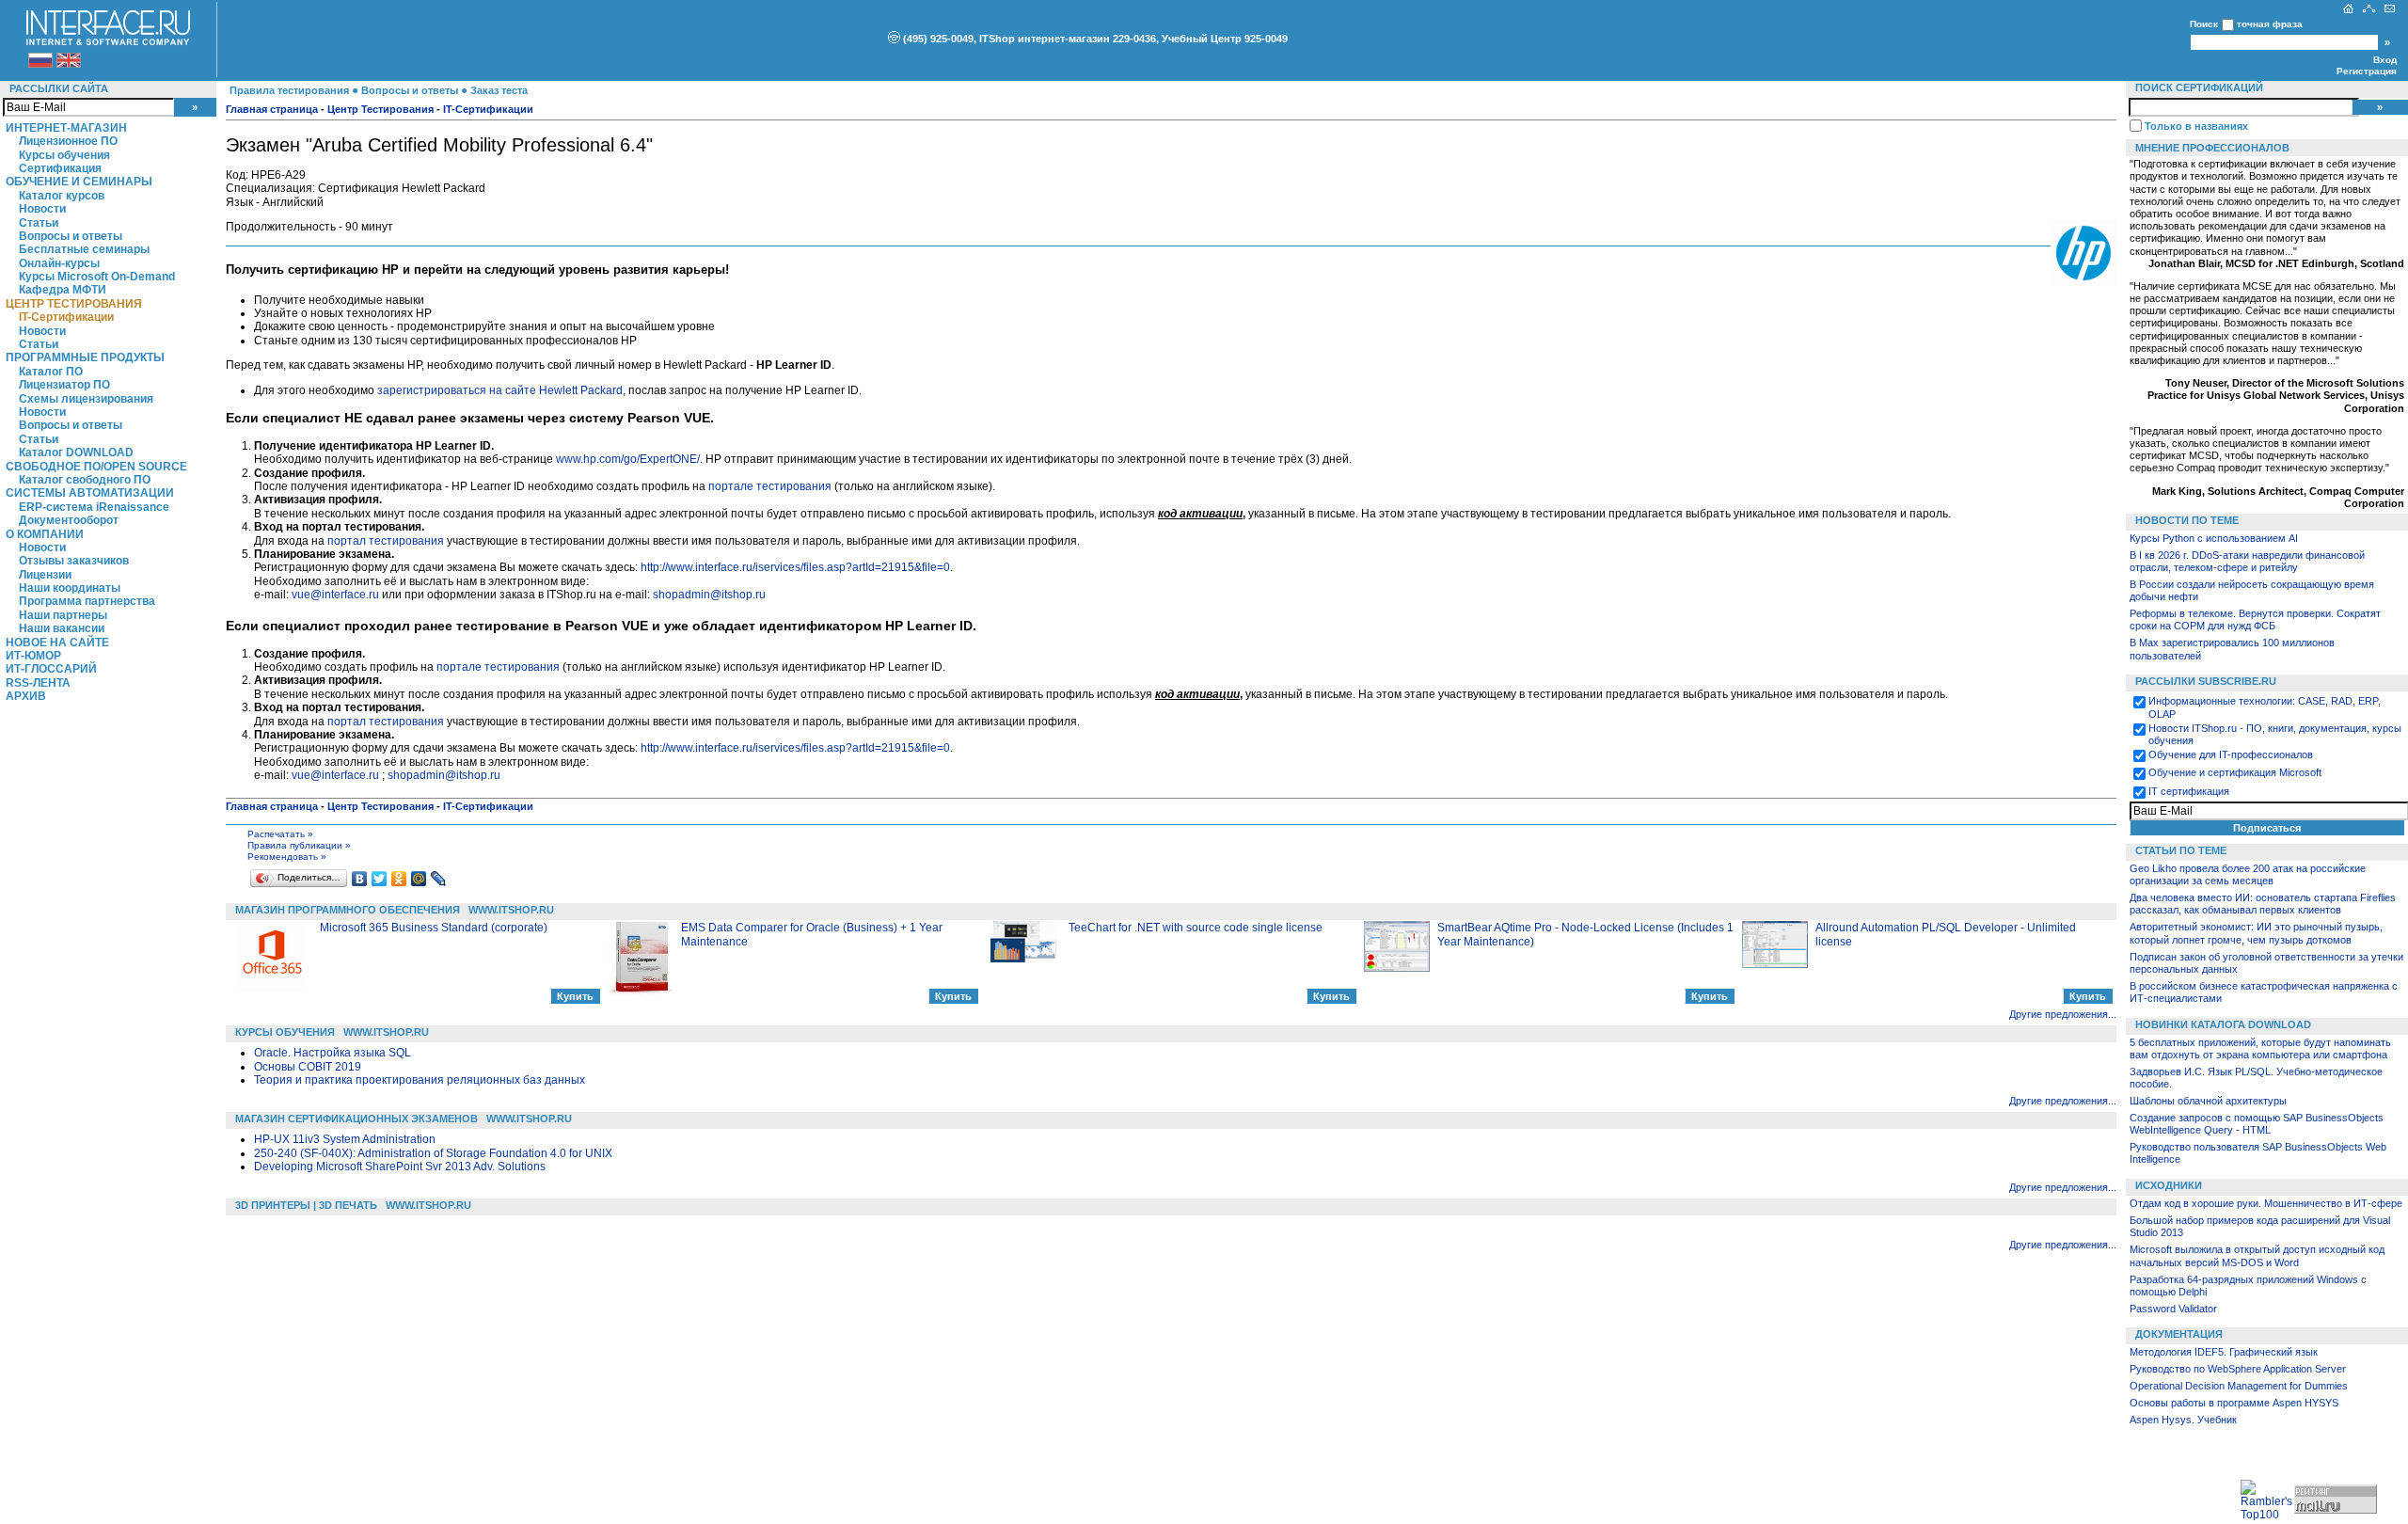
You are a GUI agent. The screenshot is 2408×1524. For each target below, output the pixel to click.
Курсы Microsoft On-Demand (97, 277)
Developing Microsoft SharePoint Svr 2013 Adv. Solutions (400, 1167)
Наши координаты (70, 588)
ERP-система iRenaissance (94, 507)
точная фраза (2270, 24)
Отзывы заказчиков (74, 561)
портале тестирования (770, 486)
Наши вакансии (62, 628)
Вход (2385, 60)
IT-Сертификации (66, 317)
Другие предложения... (2063, 1014)
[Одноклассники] (399, 879)
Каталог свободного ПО (85, 480)
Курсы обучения (64, 155)
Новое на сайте (57, 643)
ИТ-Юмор (33, 656)
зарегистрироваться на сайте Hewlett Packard (500, 390)
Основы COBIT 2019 (308, 1067)
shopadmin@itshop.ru (709, 595)
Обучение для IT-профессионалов (2231, 754)
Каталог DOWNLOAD (76, 452)
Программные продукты (85, 357)
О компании (45, 534)
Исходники (2169, 1185)
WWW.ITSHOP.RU (511, 910)
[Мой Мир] (419, 879)
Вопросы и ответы (71, 236)
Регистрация (2367, 71)
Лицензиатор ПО (64, 385)
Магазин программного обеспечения (348, 910)
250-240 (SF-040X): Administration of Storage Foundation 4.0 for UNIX (433, 1153)
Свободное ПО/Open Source (96, 467)
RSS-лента (38, 683)
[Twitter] (380, 879)
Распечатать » (280, 834)
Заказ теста (499, 90)
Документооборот (69, 520)
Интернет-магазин (66, 128)
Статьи (39, 223)
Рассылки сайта (59, 88)
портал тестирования (386, 541)
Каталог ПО (51, 372)
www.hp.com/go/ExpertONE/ (628, 459)
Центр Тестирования (74, 304)
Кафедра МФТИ (63, 290)
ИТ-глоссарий (51, 669)
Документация (2179, 1334)
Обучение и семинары (79, 182)
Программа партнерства (87, 601)
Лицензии (45, 575)
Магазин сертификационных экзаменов (356, 1119)
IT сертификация (2189, 791)
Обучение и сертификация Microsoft (2235, 772)
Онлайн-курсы (59, 263)
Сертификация (60, 168)
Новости (42, 209)
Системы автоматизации (90, 493)
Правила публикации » (299, 845)
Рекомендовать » (287, 857)
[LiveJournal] (439, 879)
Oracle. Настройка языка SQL (333, 1053)
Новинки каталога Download (2223, 1024)
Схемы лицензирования (86, 399)
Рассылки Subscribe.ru (2206, 681)
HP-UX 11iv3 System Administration (345, 1139)
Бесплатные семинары (84, 249)
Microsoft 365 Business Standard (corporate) (434, 928)
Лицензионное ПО (68, 141)
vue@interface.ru (335, 595)
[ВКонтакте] (360, 879)
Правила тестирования (289, 90)
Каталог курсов (62, 196)
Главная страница (272, 109)
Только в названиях (2196, 126)
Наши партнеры (63, 615)
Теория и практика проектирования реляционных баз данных (420, 1080)
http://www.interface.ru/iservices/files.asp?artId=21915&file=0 (795, 567)
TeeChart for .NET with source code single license (1196, 928)
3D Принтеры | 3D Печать (306, 1205)
